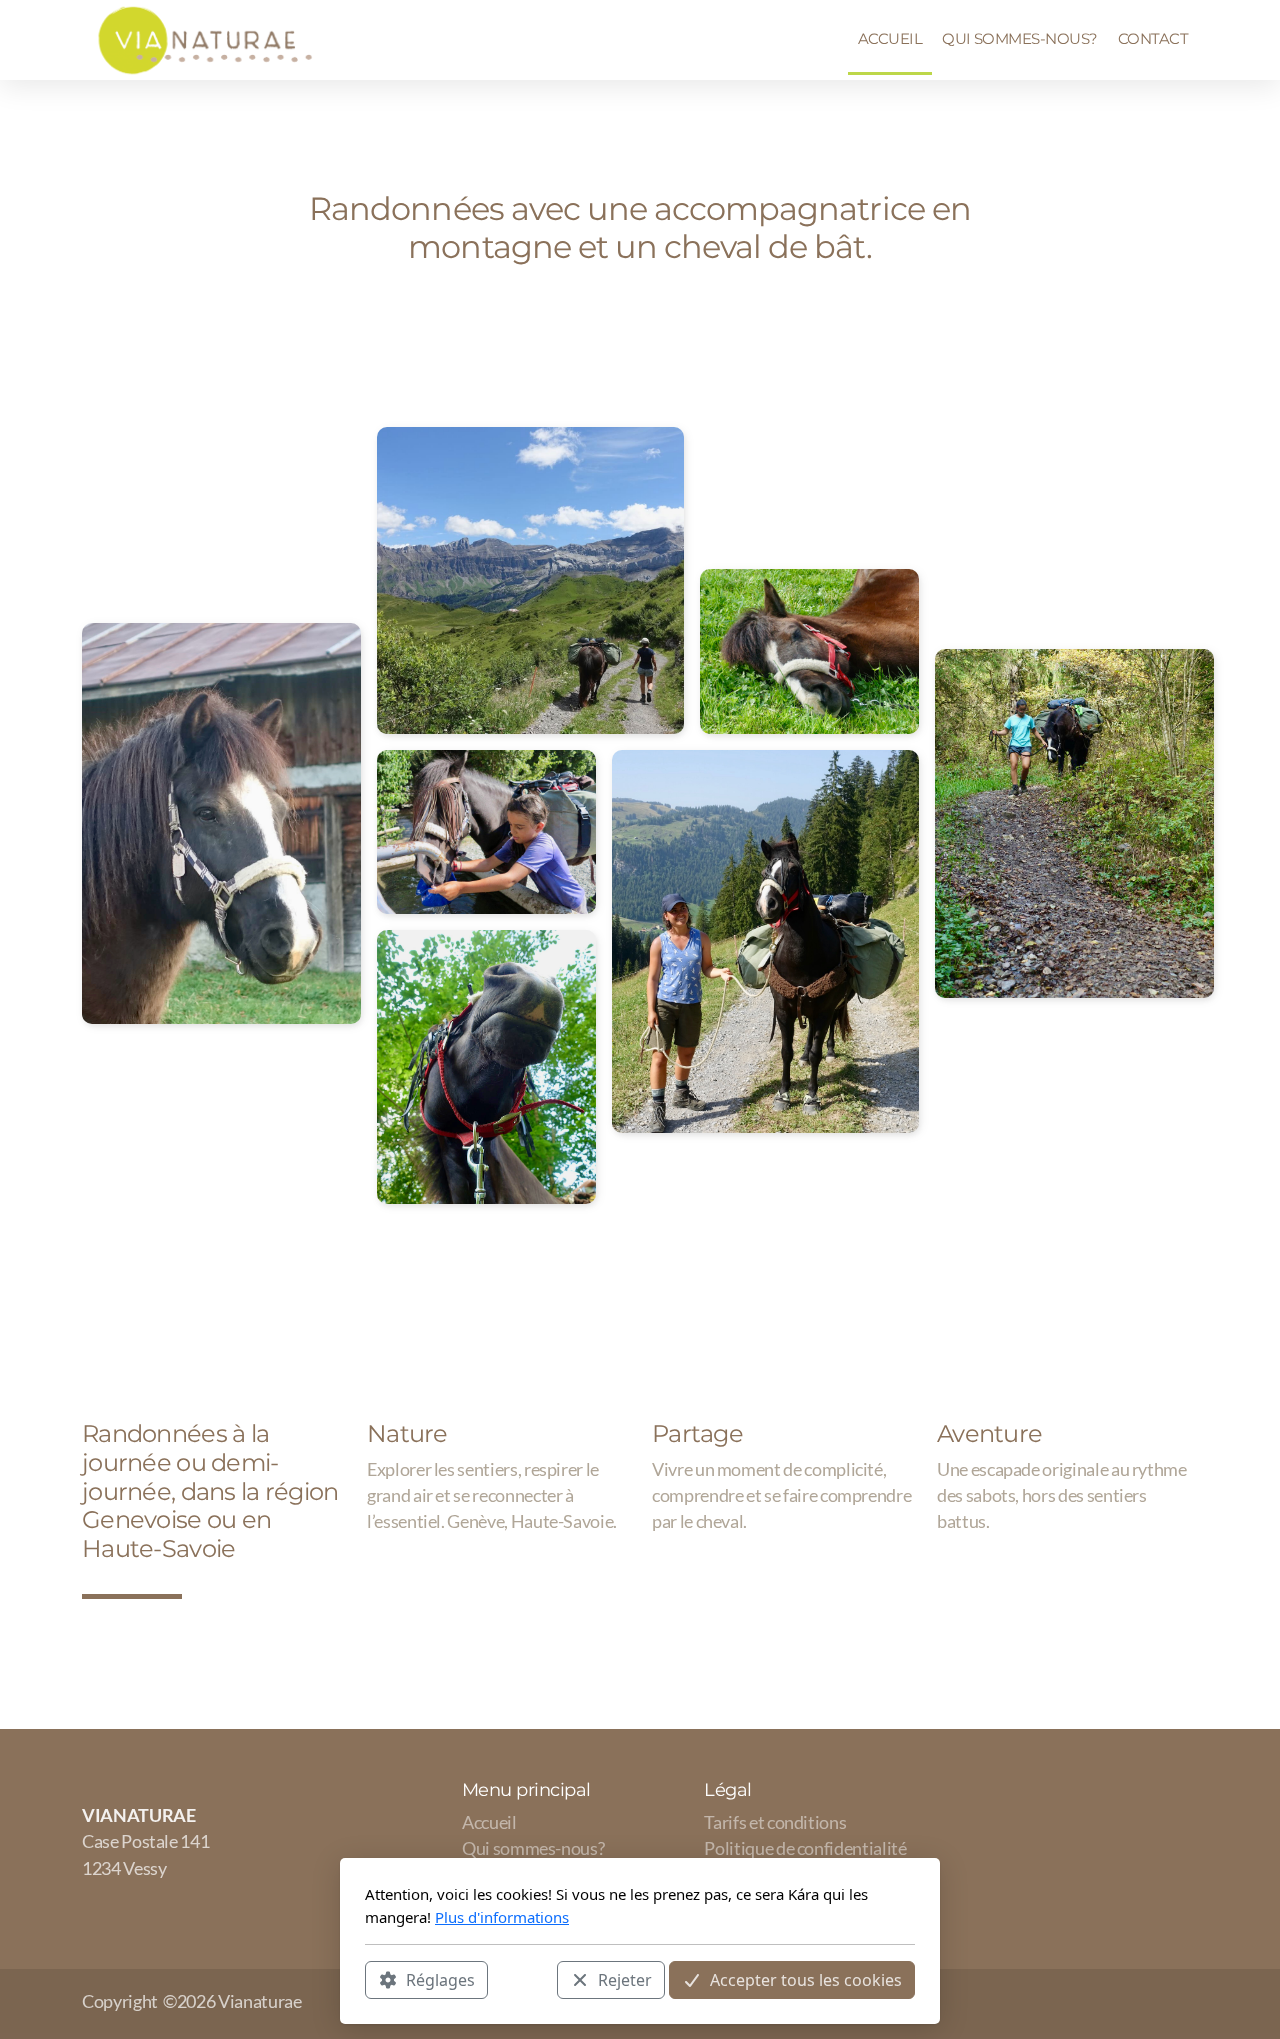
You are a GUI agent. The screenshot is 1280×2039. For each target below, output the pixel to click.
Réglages (440, 1980)
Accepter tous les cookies (806, 1980)
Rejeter (625, 1980)
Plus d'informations (502, 1917)
